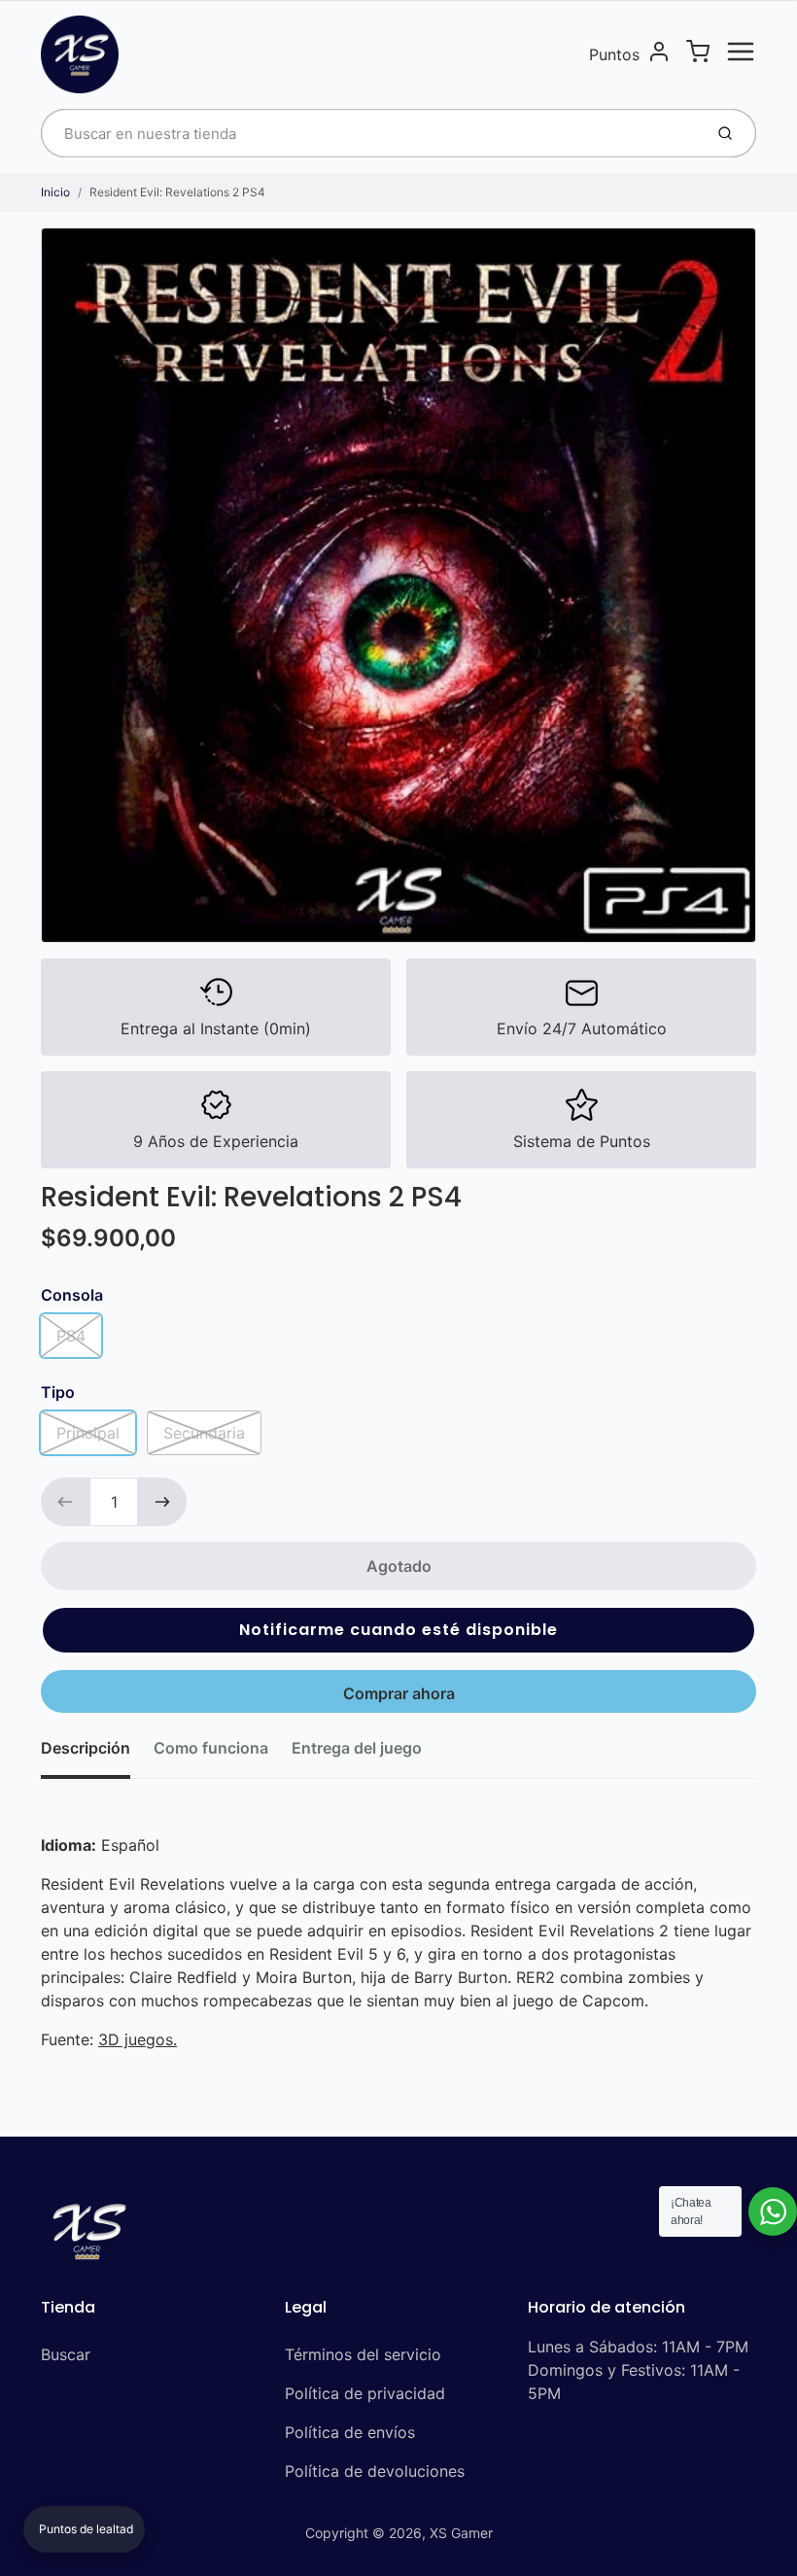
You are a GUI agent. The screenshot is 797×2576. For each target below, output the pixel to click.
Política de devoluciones (375, 2471)
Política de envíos (350, 2432)
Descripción (86, 1748)
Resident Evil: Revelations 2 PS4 (177, 192)
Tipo (58, 1392)
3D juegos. (138, 2039)
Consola (72, 1295)
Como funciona (211, 1748)
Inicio (55, 192)
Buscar (66, 2354)
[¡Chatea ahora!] (773, 2211)
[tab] (97, 1754)
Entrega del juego (357, 1748)
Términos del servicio (363, 2354)
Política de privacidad (365, 2393)
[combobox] (370, 133)
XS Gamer (461, 2533)
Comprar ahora (399, 1693)
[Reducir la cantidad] (65, 1502)
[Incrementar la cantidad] (162, 1502)
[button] (398, 1630)
